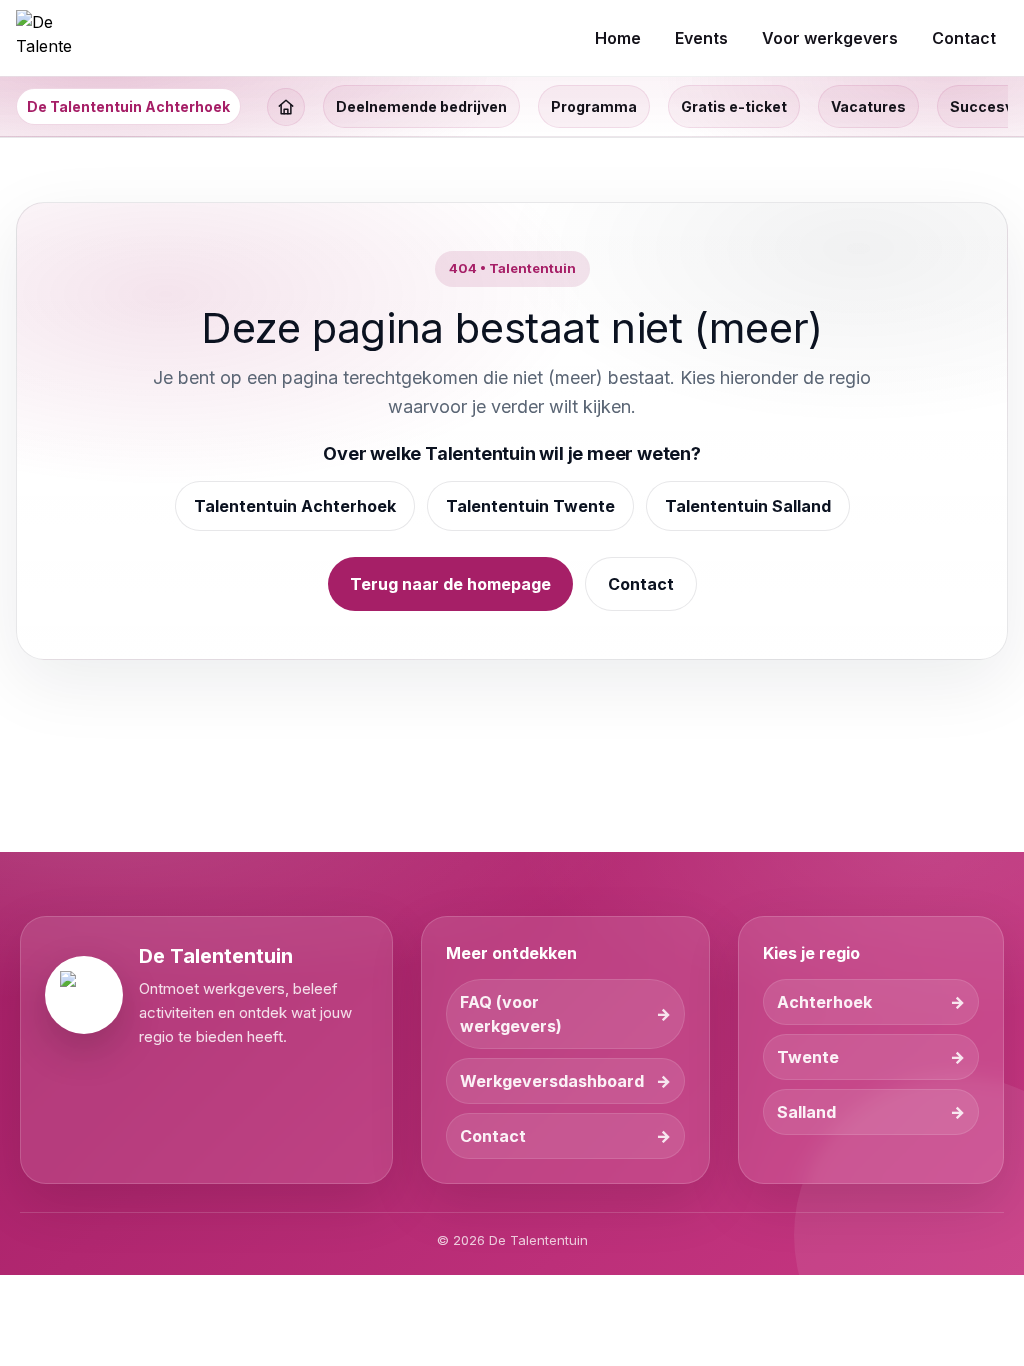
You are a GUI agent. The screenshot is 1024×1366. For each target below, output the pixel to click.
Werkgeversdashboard (552, 1081)
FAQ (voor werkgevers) (511, 1014)
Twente (808, 1057)
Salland (806, 1112)
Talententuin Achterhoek (295, 506)
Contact (641, 584)
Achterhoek (824, 1002)
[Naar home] (44, 38)
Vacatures (868, 106)
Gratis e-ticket (734, 106)
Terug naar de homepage (450, 584)
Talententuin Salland (748, 506)
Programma (594, 106)
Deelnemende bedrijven (421, 106)
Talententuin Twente (530, 506)
